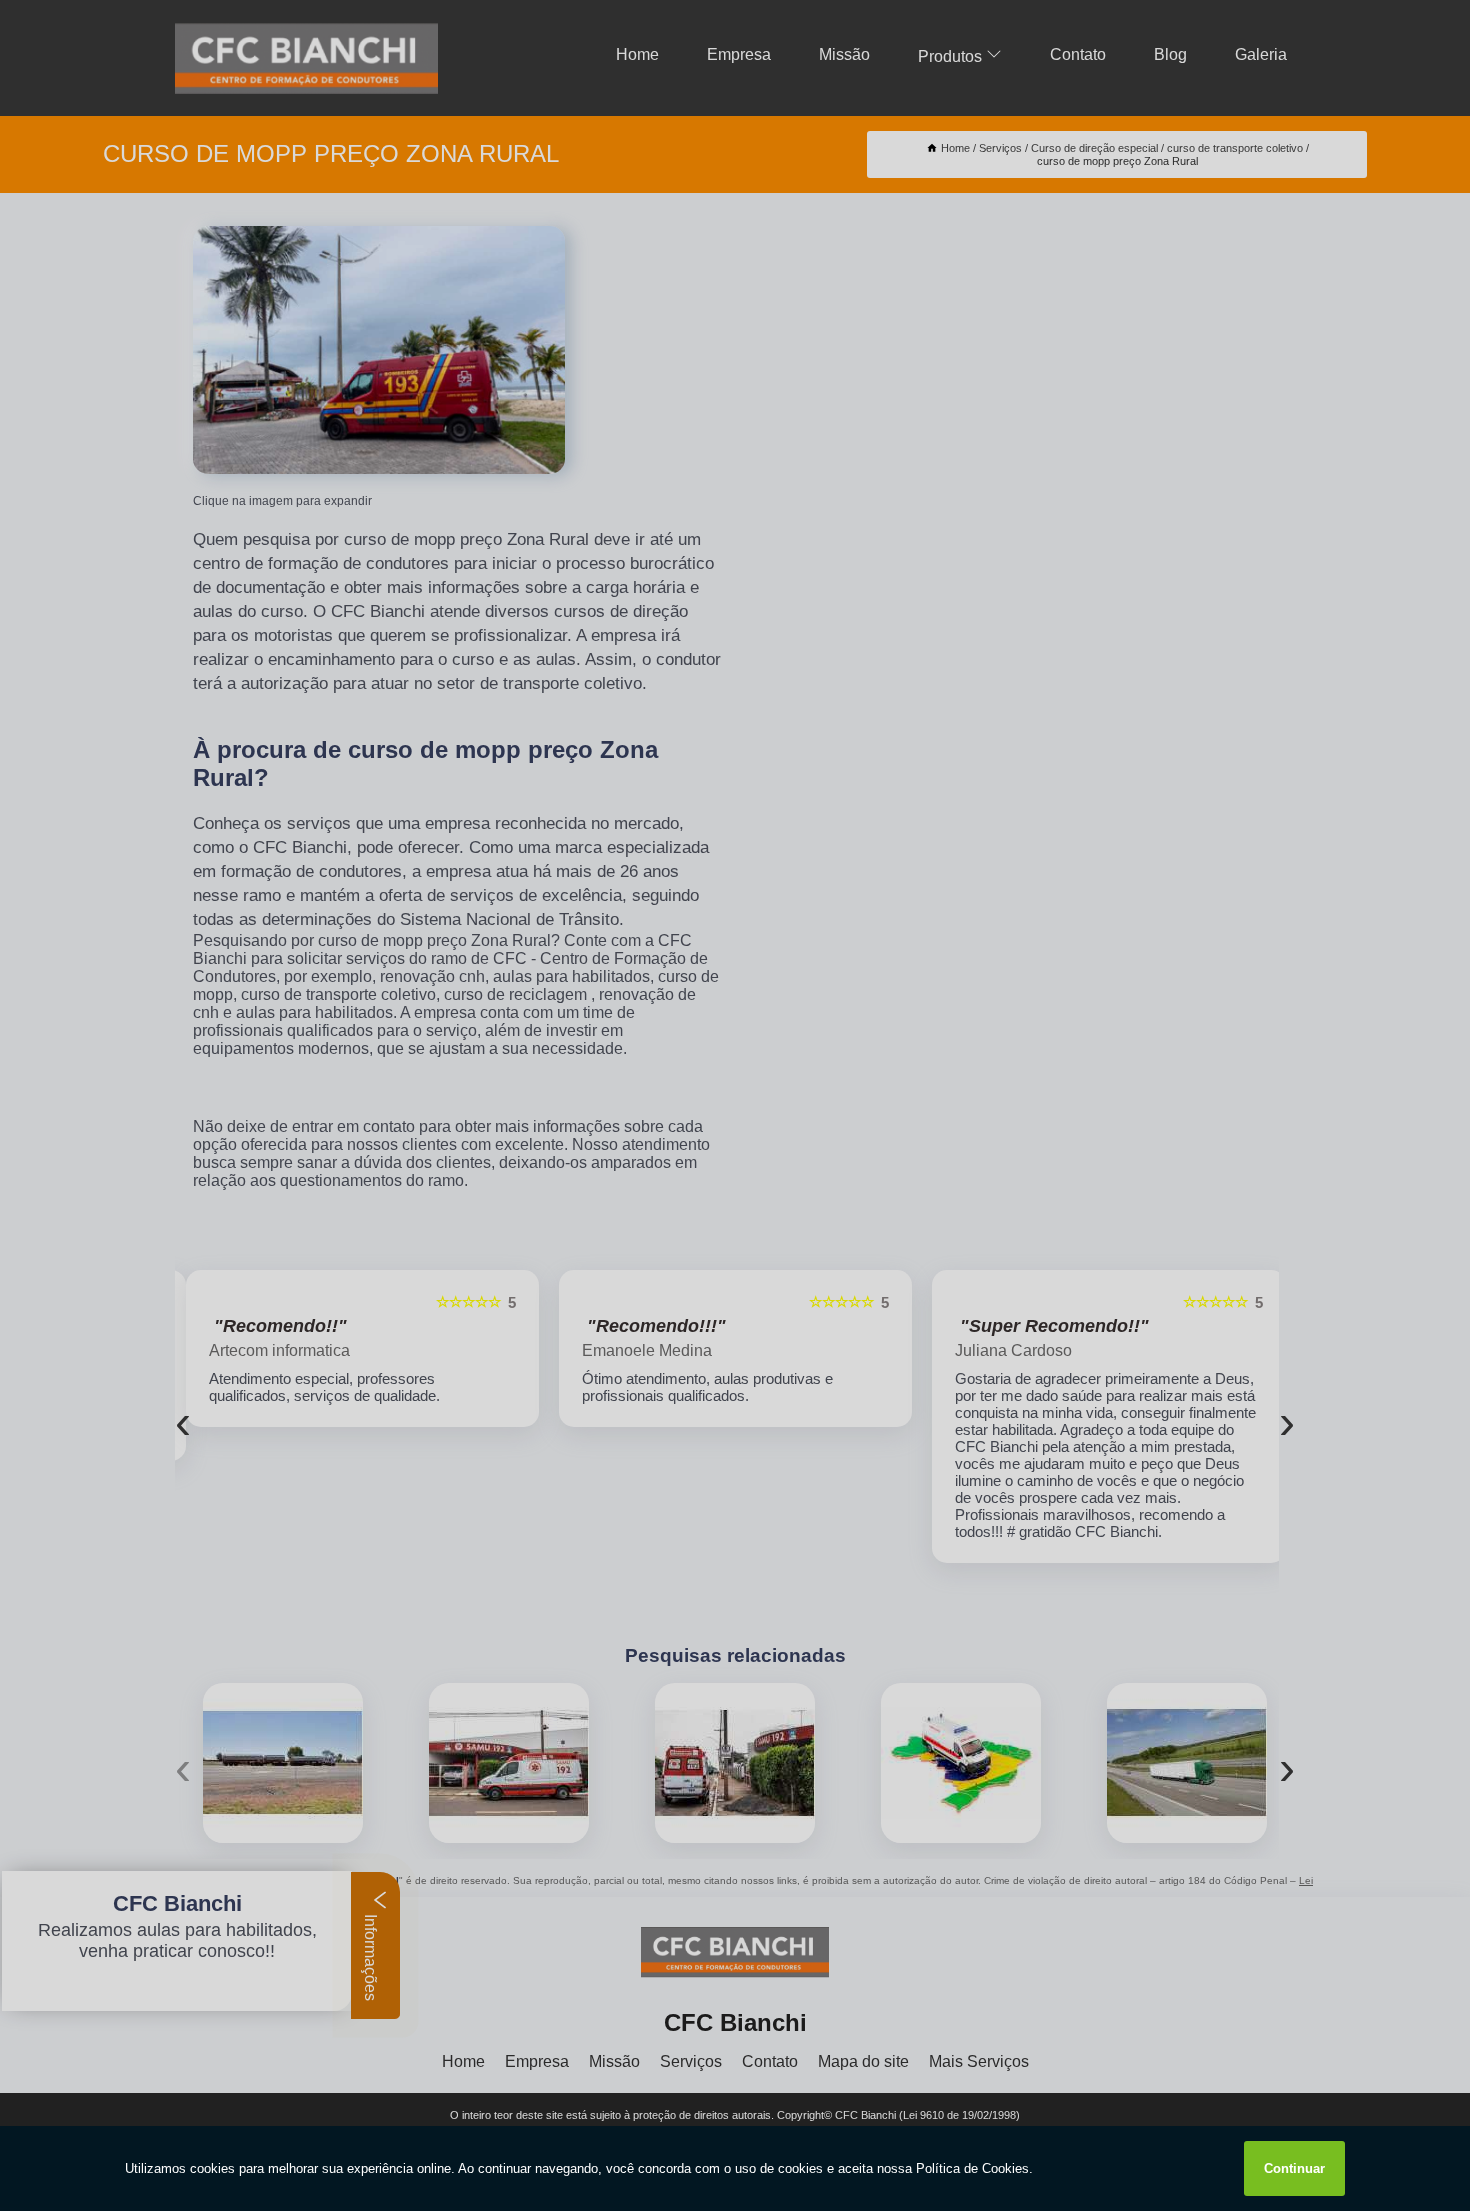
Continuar (1294, 2168)
